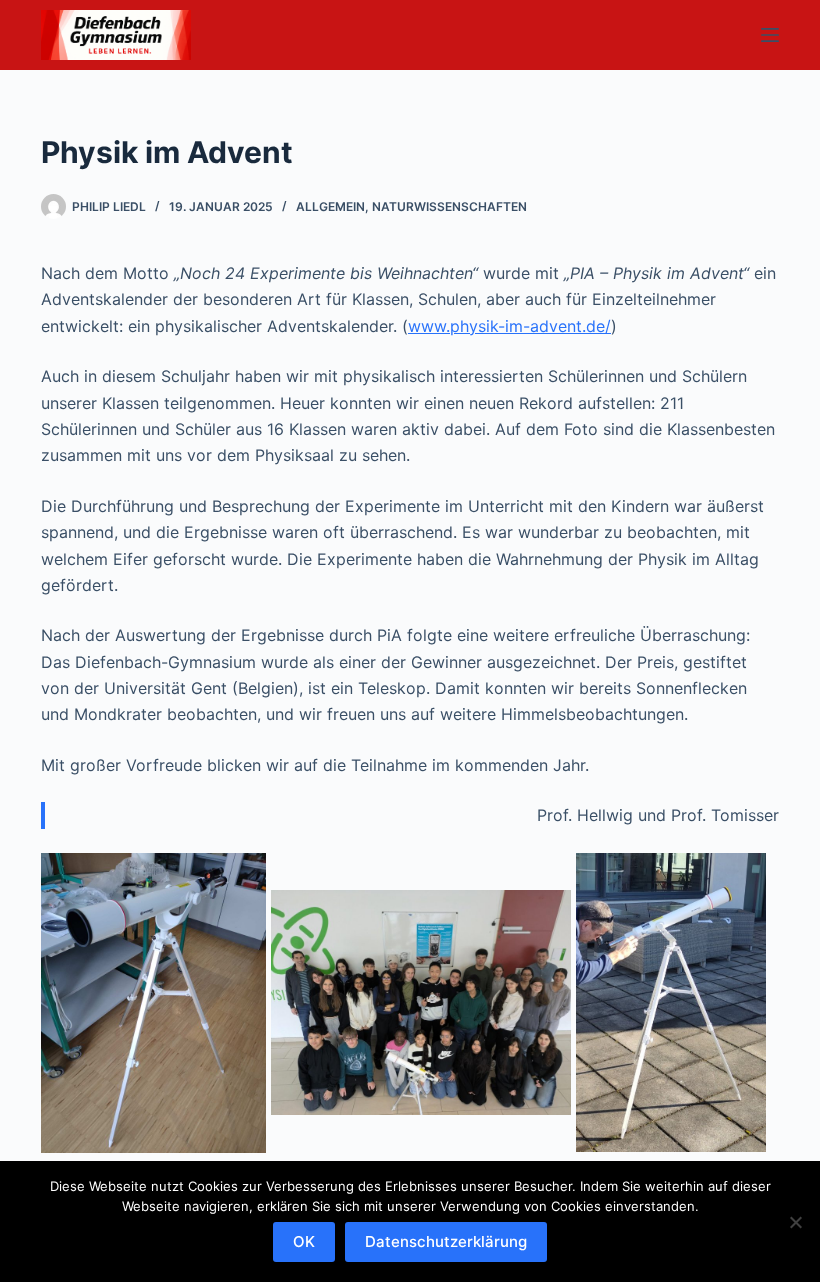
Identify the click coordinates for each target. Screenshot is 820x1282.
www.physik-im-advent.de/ (509, 326)
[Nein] (795, 1222)
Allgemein (330, 206)
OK (304, 1241)
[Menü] (770, 35)
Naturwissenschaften (449, 206)
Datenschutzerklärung (446, 1241)
